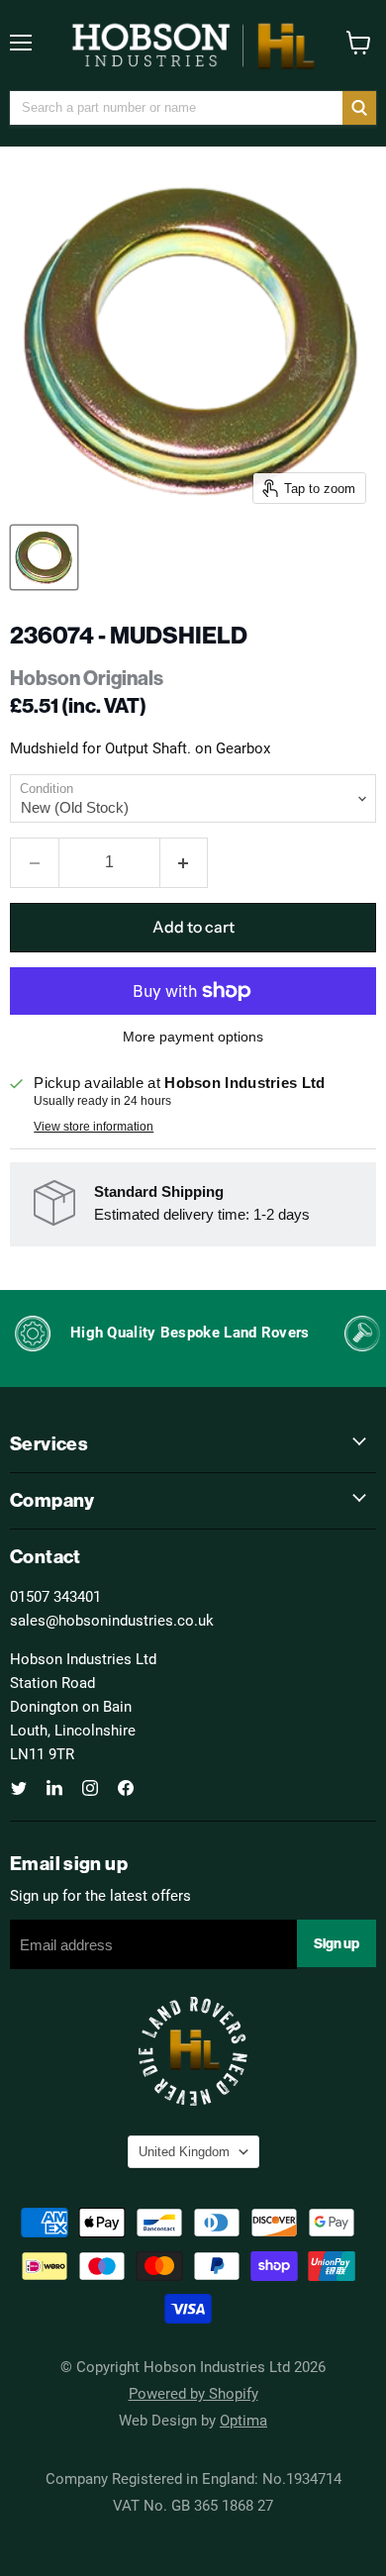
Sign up (337, 1943)
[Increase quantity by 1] (185, 862)
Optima (243, 2420)
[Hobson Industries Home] (193, 46)
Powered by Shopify (193, 2393)
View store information (94, 1127)
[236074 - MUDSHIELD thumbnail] (44, 557)
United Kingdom (184, 2152)
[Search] (359, 108)
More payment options (193, 1037)
